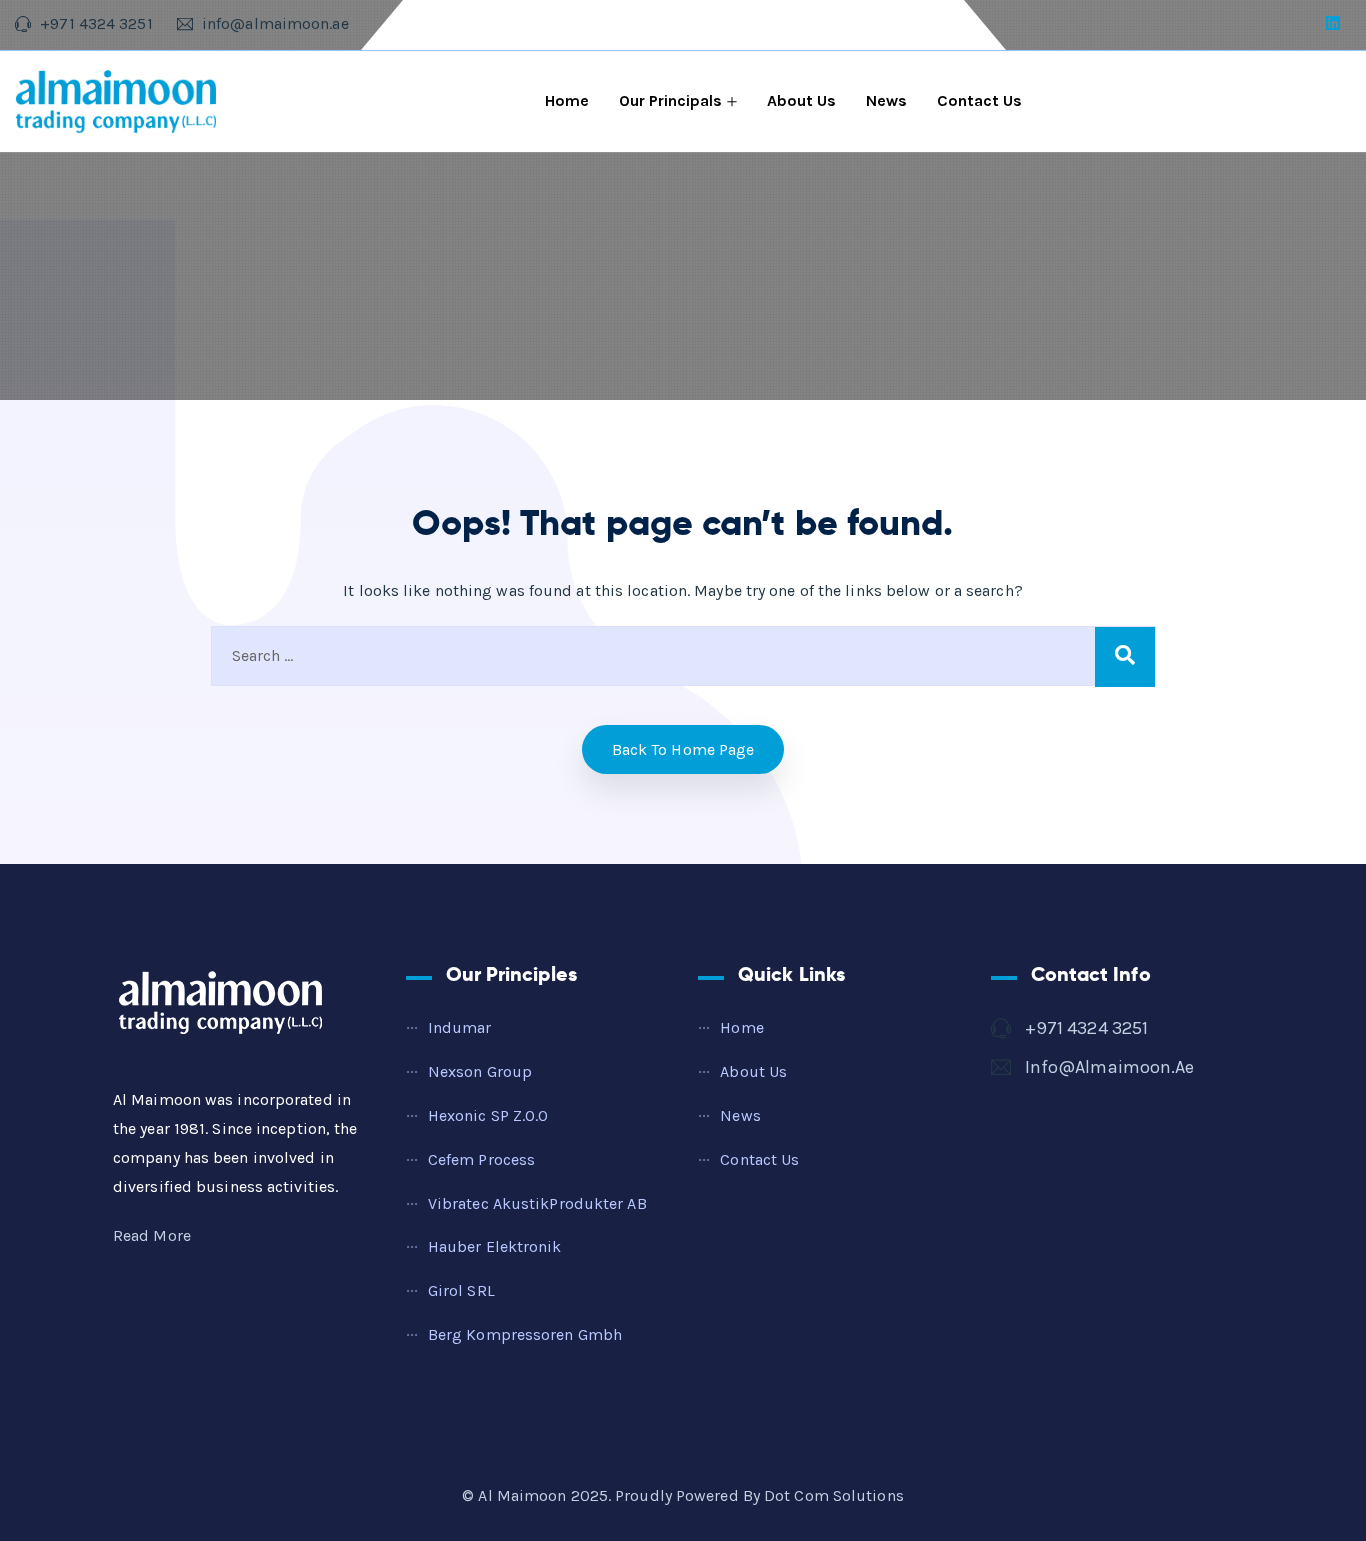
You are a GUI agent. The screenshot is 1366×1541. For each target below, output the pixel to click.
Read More (152, 1235)
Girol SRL (461, 1290)
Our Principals (670, 100)
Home (567, 100)
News (886, 100)
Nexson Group (480, 1071)
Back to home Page (683, 749)
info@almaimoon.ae (1110, 1067)
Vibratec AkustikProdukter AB (537, 1203)
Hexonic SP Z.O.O (488, 1115)
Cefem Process (481, 1159)
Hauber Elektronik (495, 1246)
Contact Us (979, 100)
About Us (801, 100)
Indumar (460, 1027)
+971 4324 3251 (1086, 1028)
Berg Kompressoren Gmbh (525, 1334)
